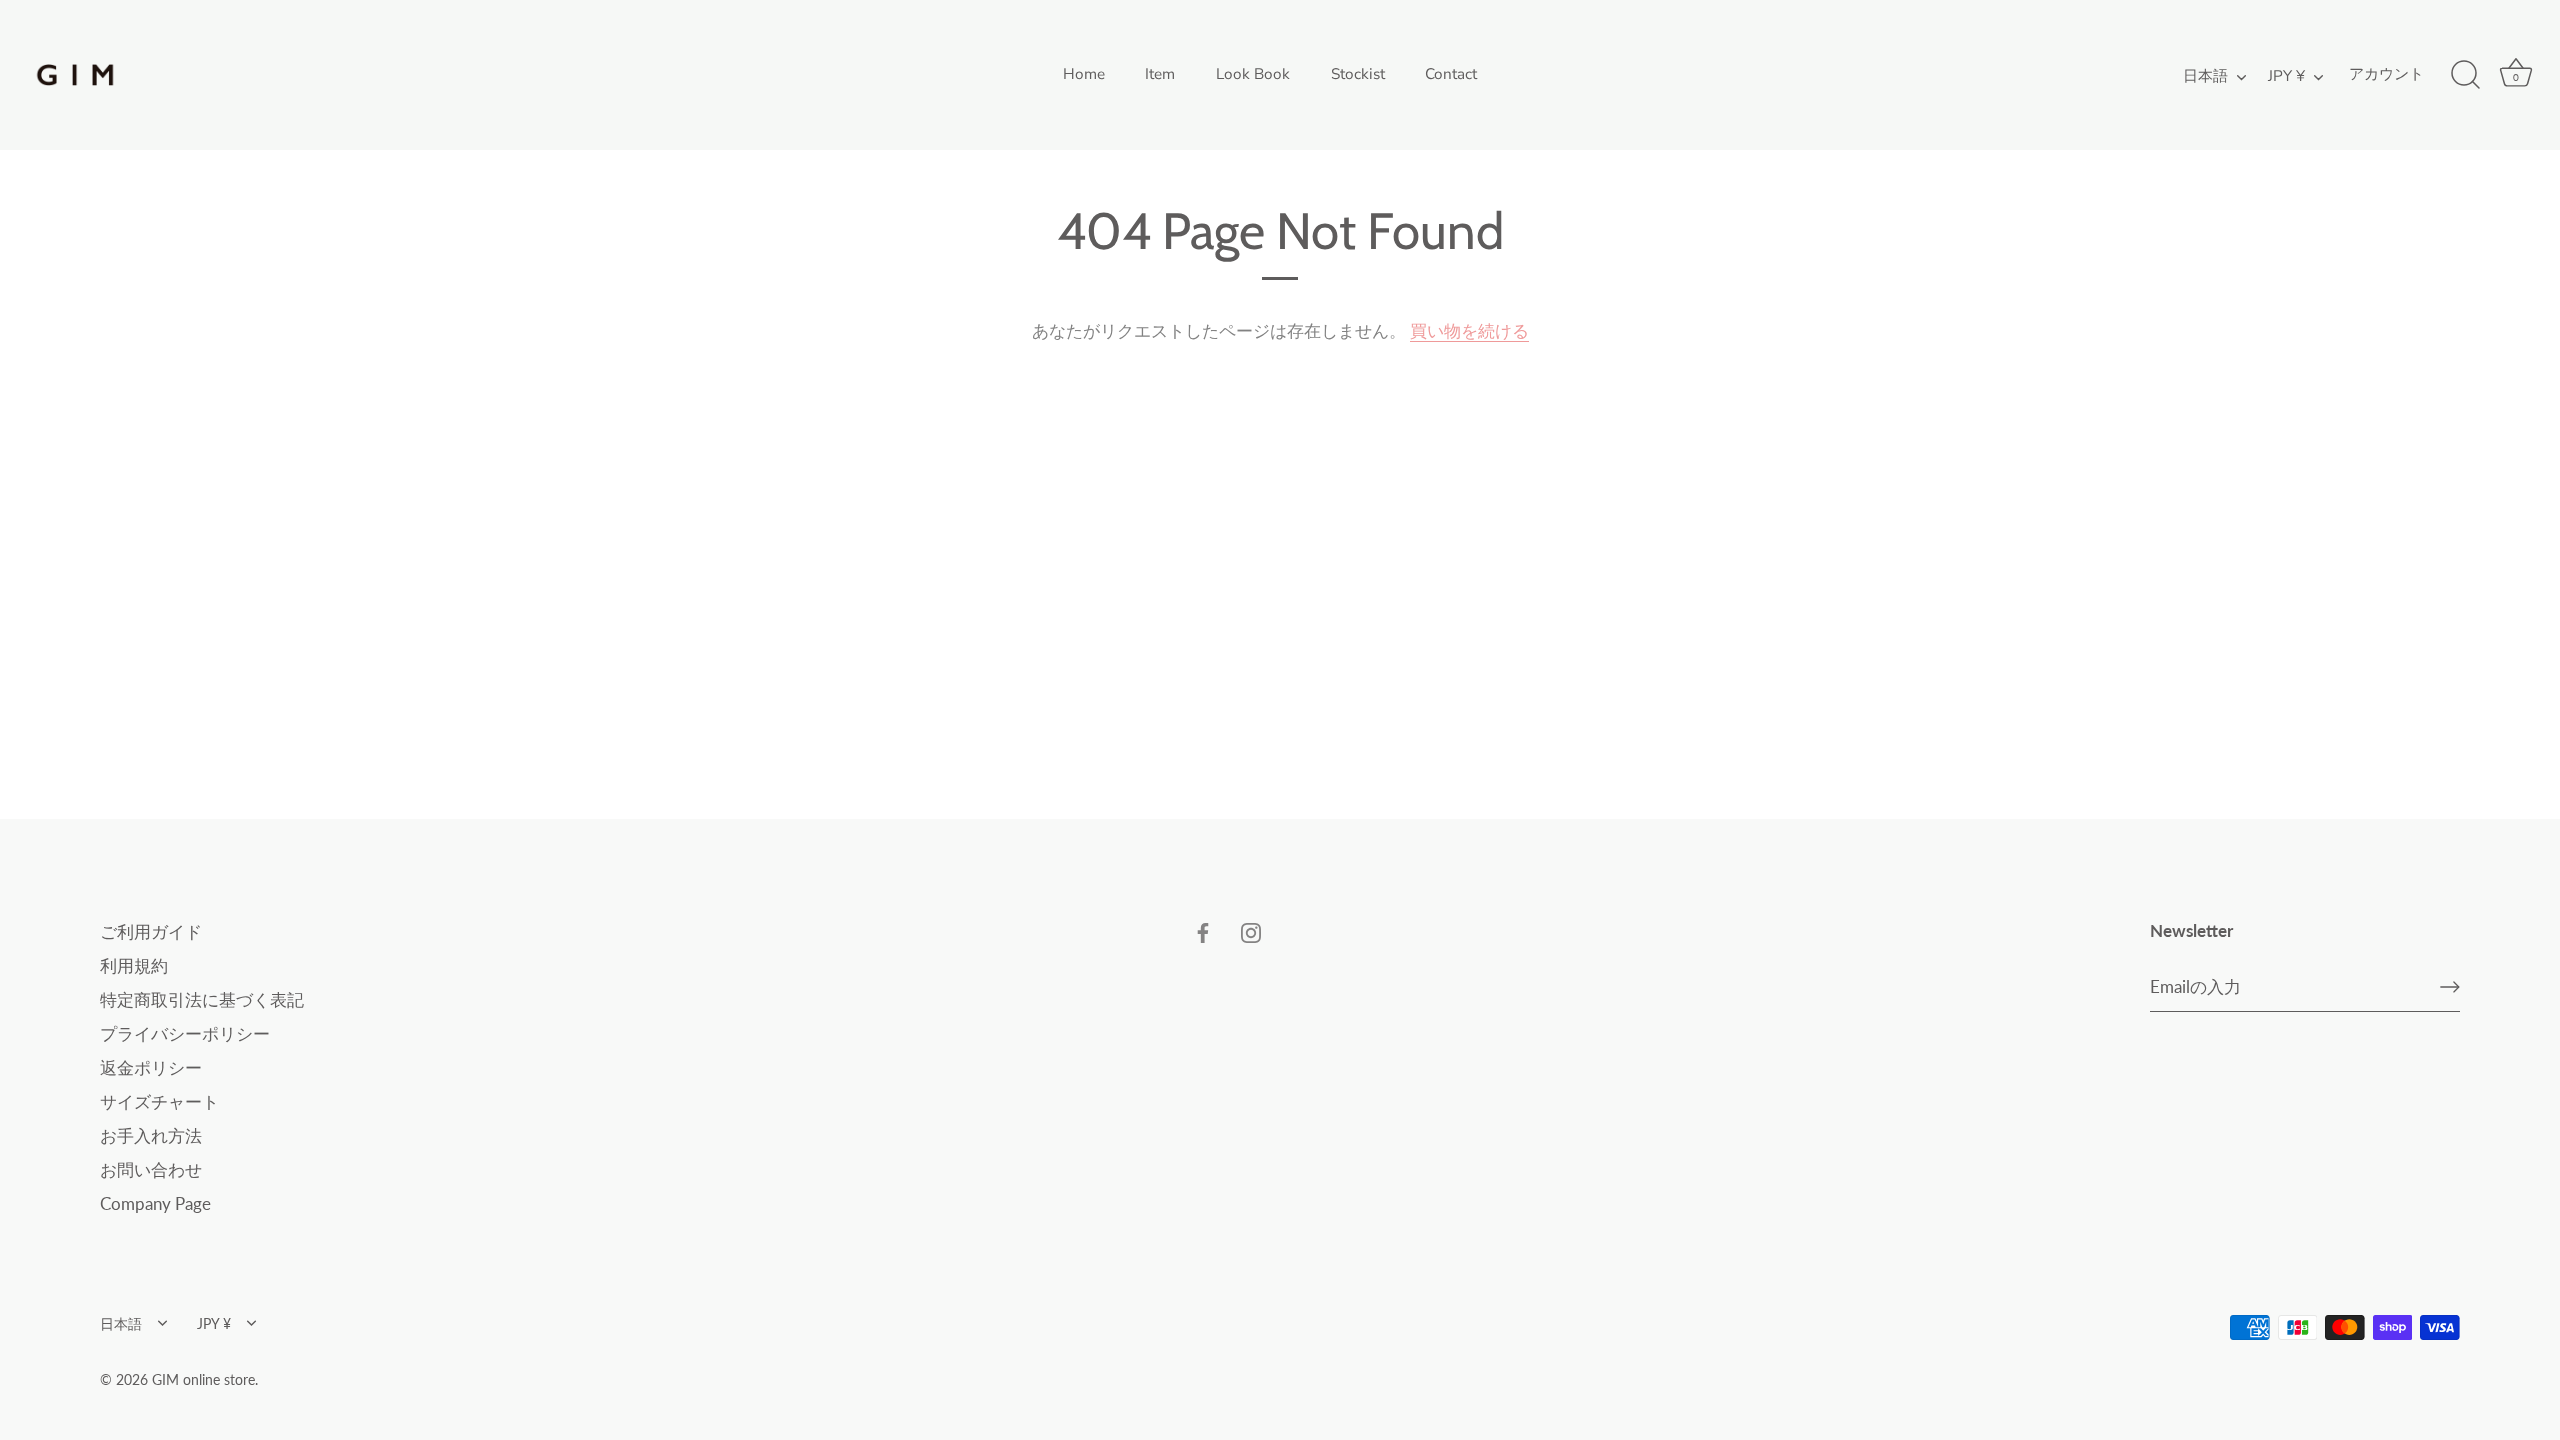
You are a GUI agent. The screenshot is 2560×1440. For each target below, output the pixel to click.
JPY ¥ (2286, 76)
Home (1084, 74)
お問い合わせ (151, 1169)
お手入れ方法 (151, 1135)
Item (1160, 74)
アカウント (2386, 74)
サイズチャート (159, 1101)
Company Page (155, 1203)
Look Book (1253, 74)
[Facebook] (1203, 931)
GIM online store (203, 1379)
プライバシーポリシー (185, 1033)
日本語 (2205, 76)
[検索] (2465, 75)
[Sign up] (2450, 987)
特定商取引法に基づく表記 (202, 999)
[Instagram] (1251, 931)
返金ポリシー (151, 1067)
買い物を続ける (1469, 330)
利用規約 (134, 965)
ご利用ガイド (151, 931)
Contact (1451, 74)
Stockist (1358, 74)
